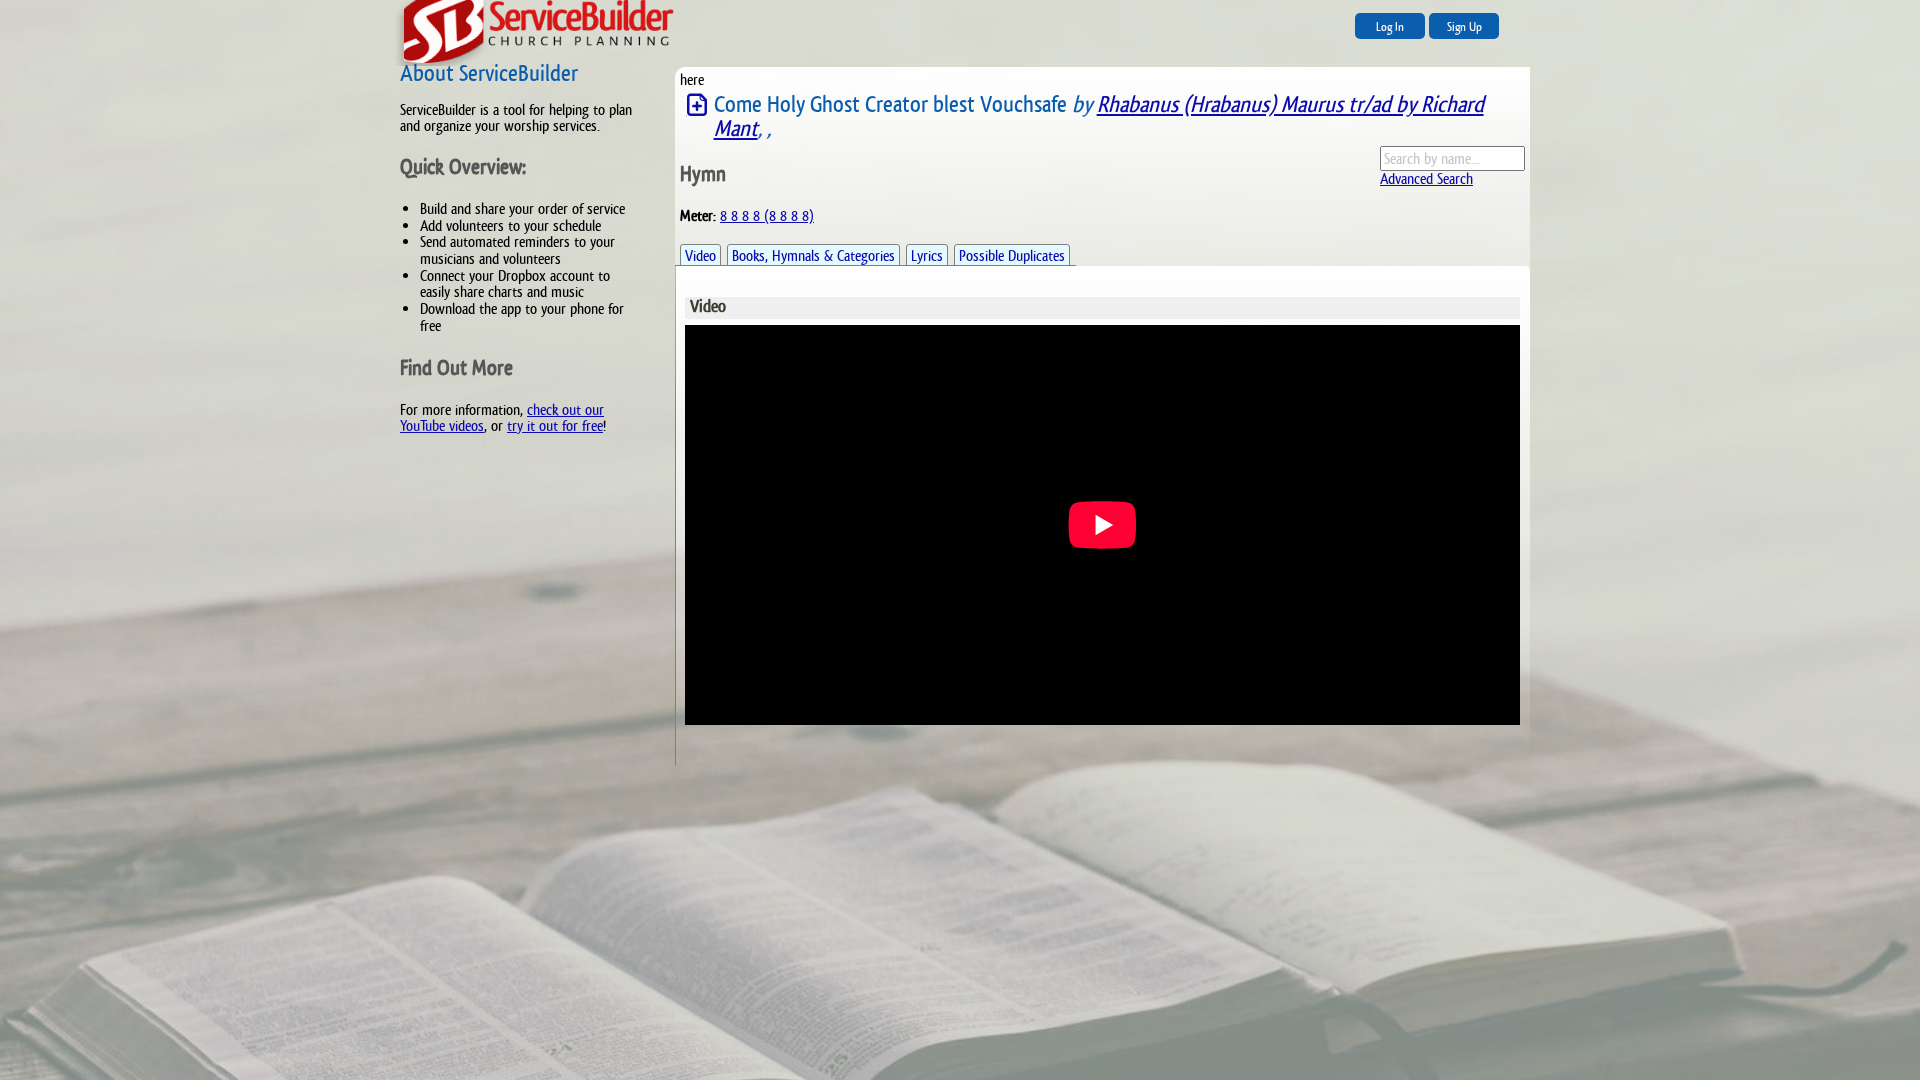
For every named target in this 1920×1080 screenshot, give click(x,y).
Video (700, 255)
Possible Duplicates (1012, 255)
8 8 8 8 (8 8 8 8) (767, 215)
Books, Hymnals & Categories (813, 255)
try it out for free (555, 425)
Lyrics (927, 255)
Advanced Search (1426, 178)
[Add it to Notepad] (697, 105)
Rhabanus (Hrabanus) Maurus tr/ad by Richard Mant (1099, 116)
